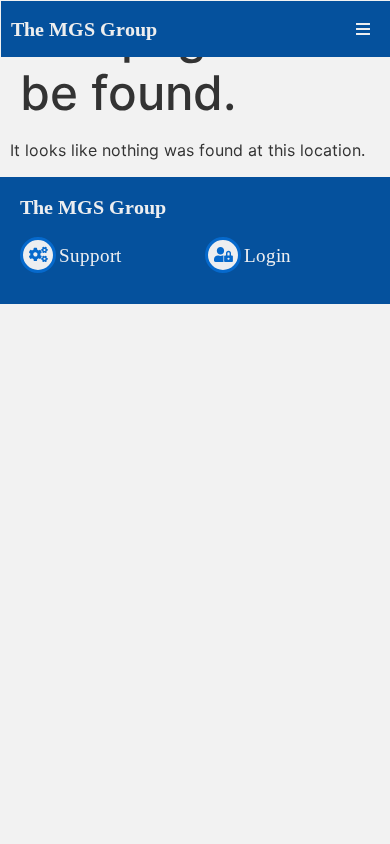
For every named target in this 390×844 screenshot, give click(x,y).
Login (267, 255)
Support (90, 255)
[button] (363, 29)
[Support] (38, 255)
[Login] (223, 255)
